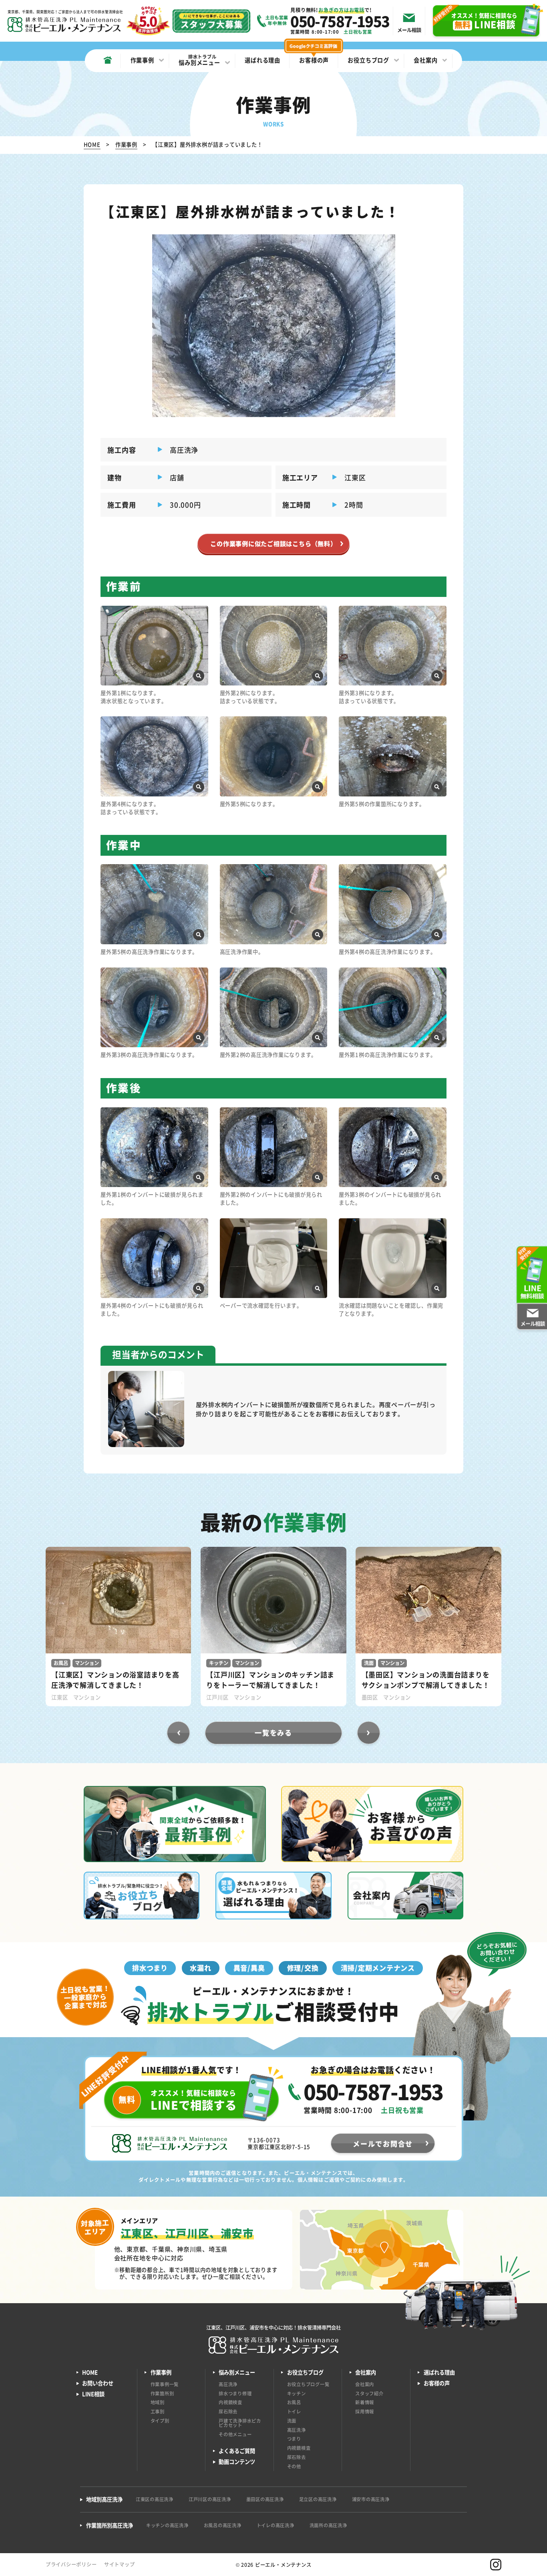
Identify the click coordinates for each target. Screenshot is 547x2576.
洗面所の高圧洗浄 (328, 2525)
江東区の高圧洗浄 (155, 2499)
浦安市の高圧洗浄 (371, 2499)
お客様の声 (437, 2383)
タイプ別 (160, 2421)
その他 (294, 2466)
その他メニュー (235, 2434)
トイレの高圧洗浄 (276, 2525)
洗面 (292, 2421)
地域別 (158, 2402)
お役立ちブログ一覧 (308, 2384)
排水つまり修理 (235, 2393)
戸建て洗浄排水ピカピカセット (240, 2423)
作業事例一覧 (165, 2384)
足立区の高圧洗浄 (318, 2499)
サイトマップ (120, 2564)
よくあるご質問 (237, 2451)
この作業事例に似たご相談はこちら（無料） (273, 543)
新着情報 (365, 2402)
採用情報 (365, 2411)
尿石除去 (228, 2411)
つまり (294, 2439)
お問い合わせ (98, 2383)
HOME (90, 2372)
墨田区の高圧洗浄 (265, 2499)
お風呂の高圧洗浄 (223, 2525)
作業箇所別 (162, 2393)
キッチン (297, 2393)
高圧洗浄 (228, 2384)
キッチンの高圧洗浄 (167, 2525)
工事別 (158, 2411)
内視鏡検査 (230, 2402)
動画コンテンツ (237, 2462)
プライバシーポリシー (71, 2564)
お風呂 (294, 2402)
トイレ (294, 2411)
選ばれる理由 (439, 2372)
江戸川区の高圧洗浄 (210, 2499)
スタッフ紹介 (369, 2393)
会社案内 (365, 2384)
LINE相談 (93, 2394)
